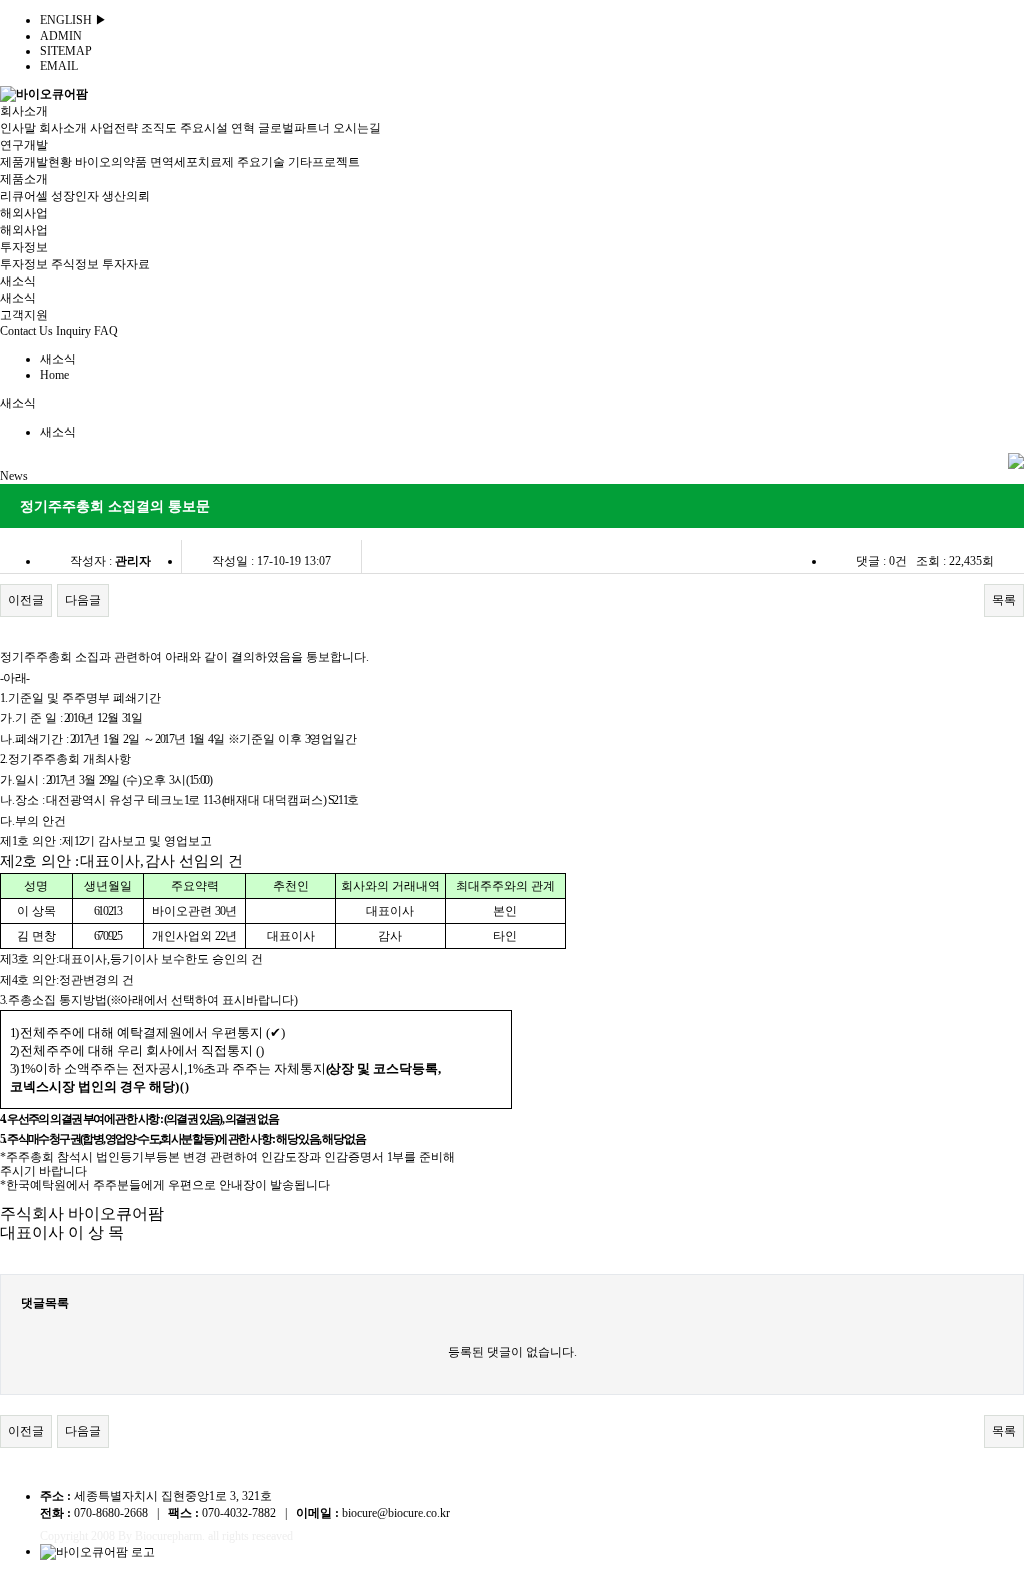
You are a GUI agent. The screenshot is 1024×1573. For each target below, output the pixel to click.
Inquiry (73, 331)
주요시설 (204, 128)
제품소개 (24, 179)
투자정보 (24, 247)
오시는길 (357, 128)
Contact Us (26, 331)
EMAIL (59, 66)
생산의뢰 (126, 196)
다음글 (83, 600)
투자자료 (126, 264)
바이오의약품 (111, 162)
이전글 (26, 600)
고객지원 (24, 315)
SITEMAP (66, 51)
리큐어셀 (24, 196)
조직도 (159, 128)
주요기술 (261, 162)
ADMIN (61, 36)
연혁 (243, 128)
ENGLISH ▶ (73, 20)
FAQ (106, 331)
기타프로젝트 (324, 162)
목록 (1004, 600)
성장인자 (75, 196)
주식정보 (75, 264)
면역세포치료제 (192, 162)
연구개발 (24, 145)
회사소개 (24, 111)
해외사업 (24, 213)
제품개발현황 (36, 162)
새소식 (18, 281)
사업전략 (114, 128)
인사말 (18, 128)
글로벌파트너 (294, 128)
